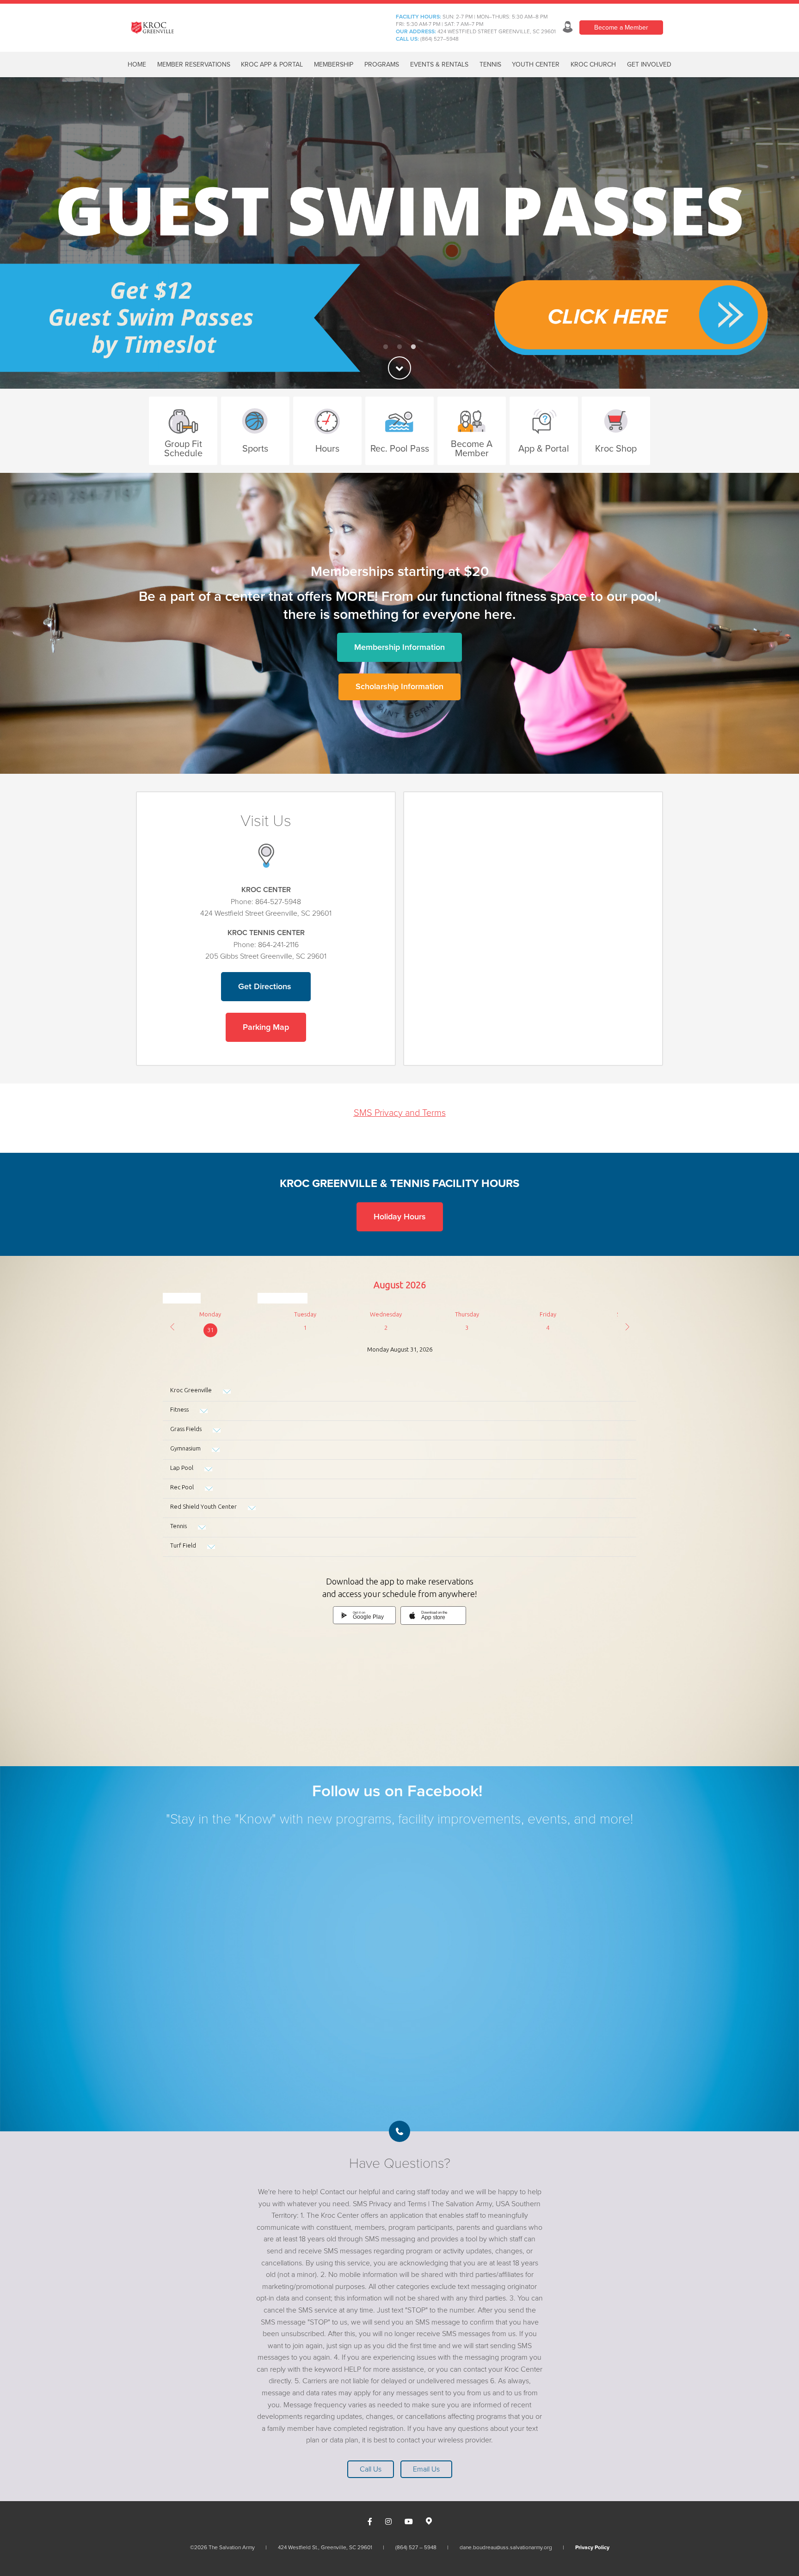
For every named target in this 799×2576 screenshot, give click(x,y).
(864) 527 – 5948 (416, 2547)
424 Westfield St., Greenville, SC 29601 (325, 2547)
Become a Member (621, 28)
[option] (399, 233)
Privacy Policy (592, 2547)
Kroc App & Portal (272, 64)
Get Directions (266, 986)
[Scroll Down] (399, 368)
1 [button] (386, 347)
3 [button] (413, 347)
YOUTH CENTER (536, 64)
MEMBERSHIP (334, 64)
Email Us (426, 2469)
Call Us (371, 2469)
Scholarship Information (399, 686)
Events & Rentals (439, 64)
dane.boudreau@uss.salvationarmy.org (506, 2547)
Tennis (490, 64)
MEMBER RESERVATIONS (194, 64)
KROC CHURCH (593, 64)
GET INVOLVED (649, 64)
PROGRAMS (382, 64)
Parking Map (266, 1027)
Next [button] (776, 233)
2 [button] (399, 347)
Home (137, 64)
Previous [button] (23, 233)
